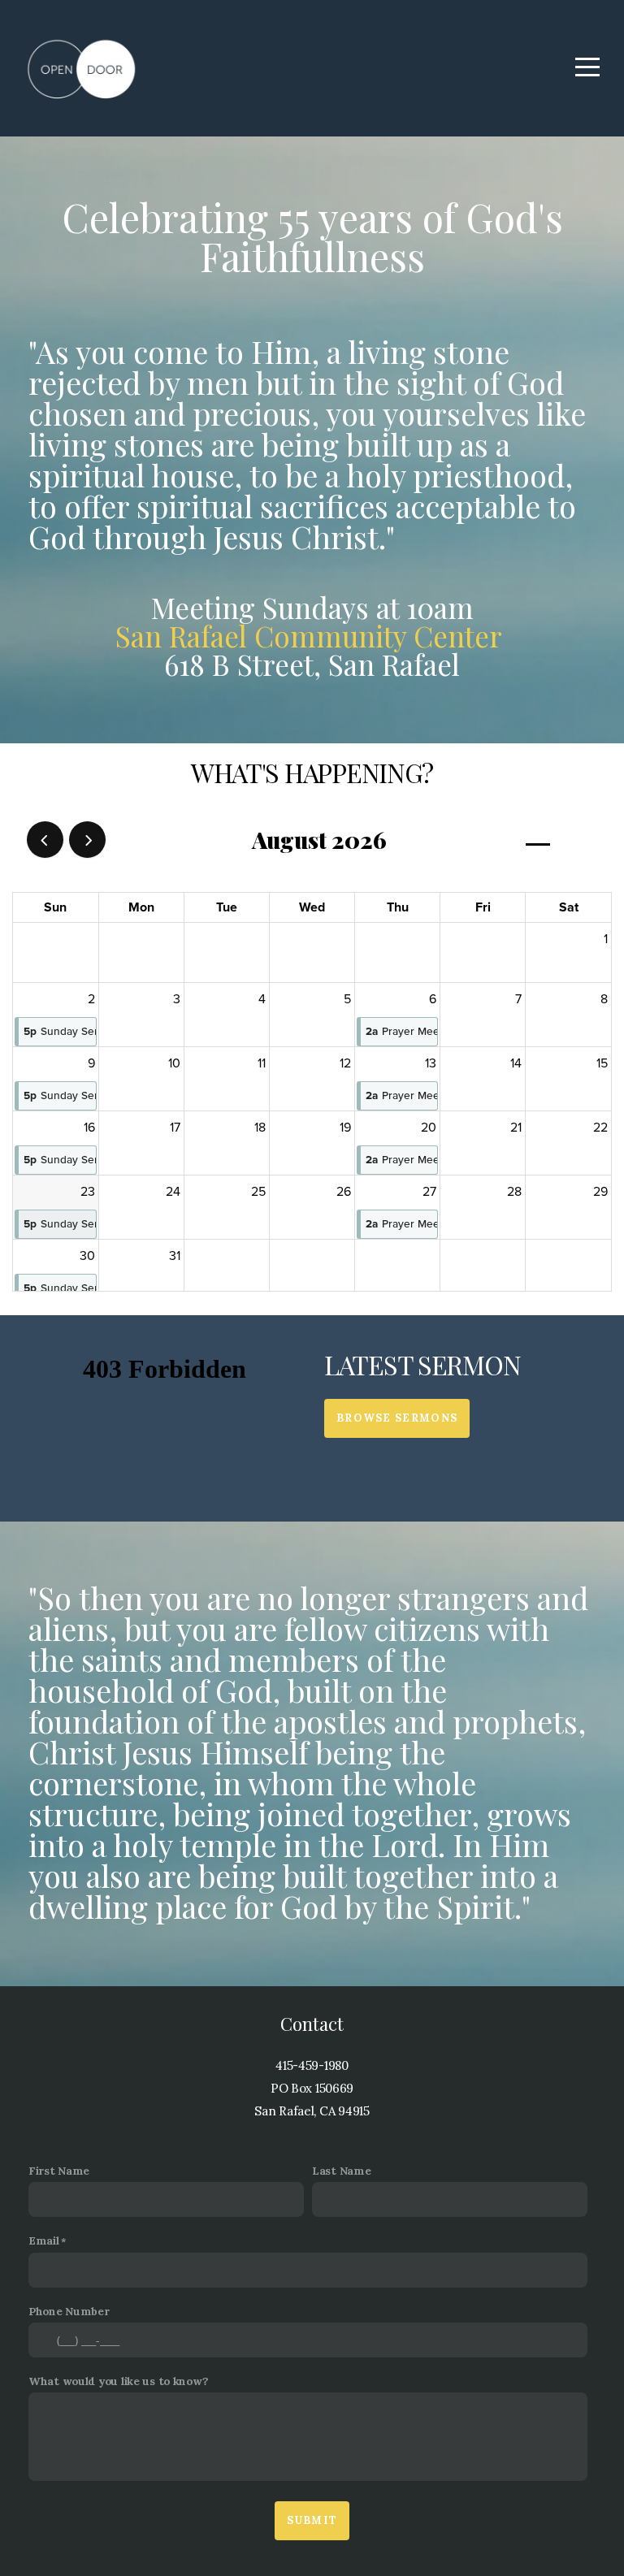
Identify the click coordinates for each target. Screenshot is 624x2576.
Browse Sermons (397, 1418)
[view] (538, 840)
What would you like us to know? (118, 2381)
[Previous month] (45, 840)
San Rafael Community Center (312, 636)
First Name (59, 2171)
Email (44, 2240)
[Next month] (87, 840)
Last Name (341, 2171)
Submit (312, 2520)
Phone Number (69, 2311)
